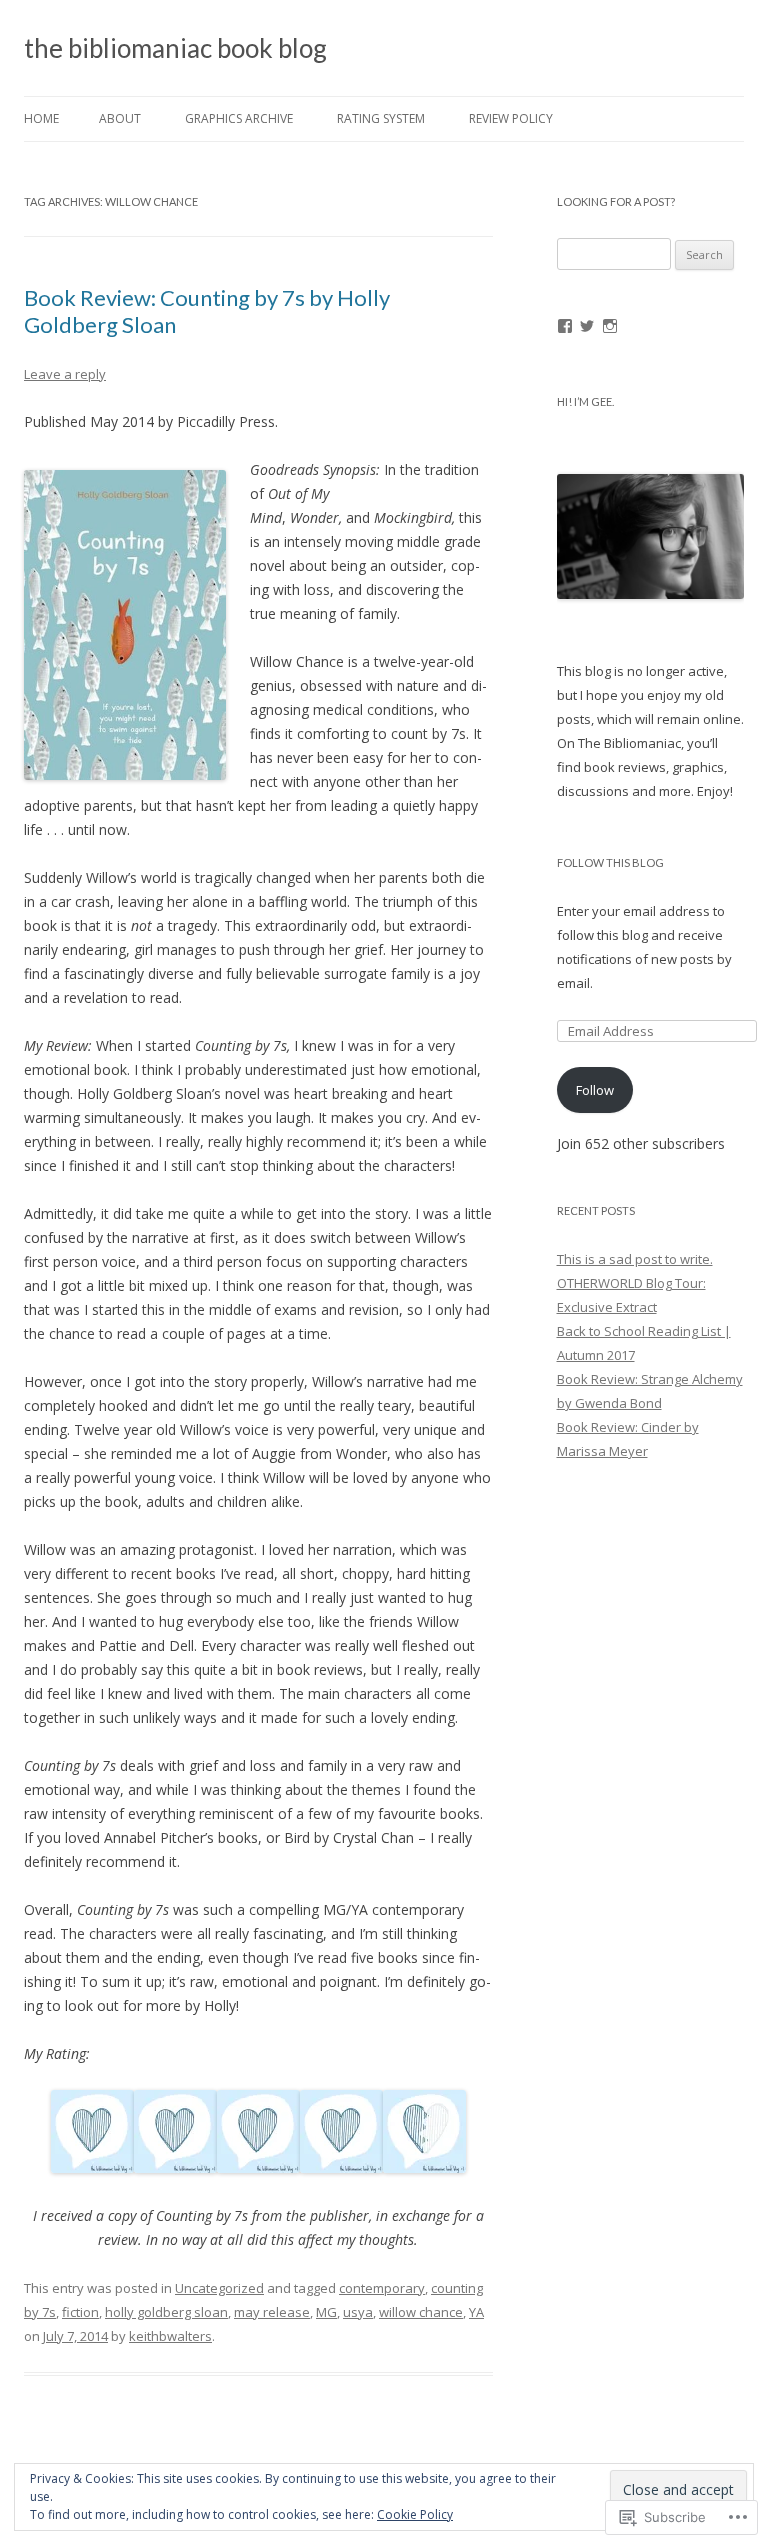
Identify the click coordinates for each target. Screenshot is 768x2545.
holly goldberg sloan (166, 2312)
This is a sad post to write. (635, 1259)
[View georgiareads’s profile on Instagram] (610, 326)
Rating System (381, 118)
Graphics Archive (239, 118)
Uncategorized (219, 2288)
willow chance (421, 2312)
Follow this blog (610, 862)
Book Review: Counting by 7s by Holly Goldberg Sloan (207, 310)
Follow (595, 1090)
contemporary (382, 2288)
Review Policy (511, 118)
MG (326, 2312)
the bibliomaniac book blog (175, 48)
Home (41, 118)
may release (272, 2312)
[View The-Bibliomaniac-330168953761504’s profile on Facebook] (565, 326)
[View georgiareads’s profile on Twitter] (587, 326)
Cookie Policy (415, 2514)
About (120, 118)
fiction (80, 2312)
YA (476, 2312)
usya (358, 2312)
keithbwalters (170, 2336)
